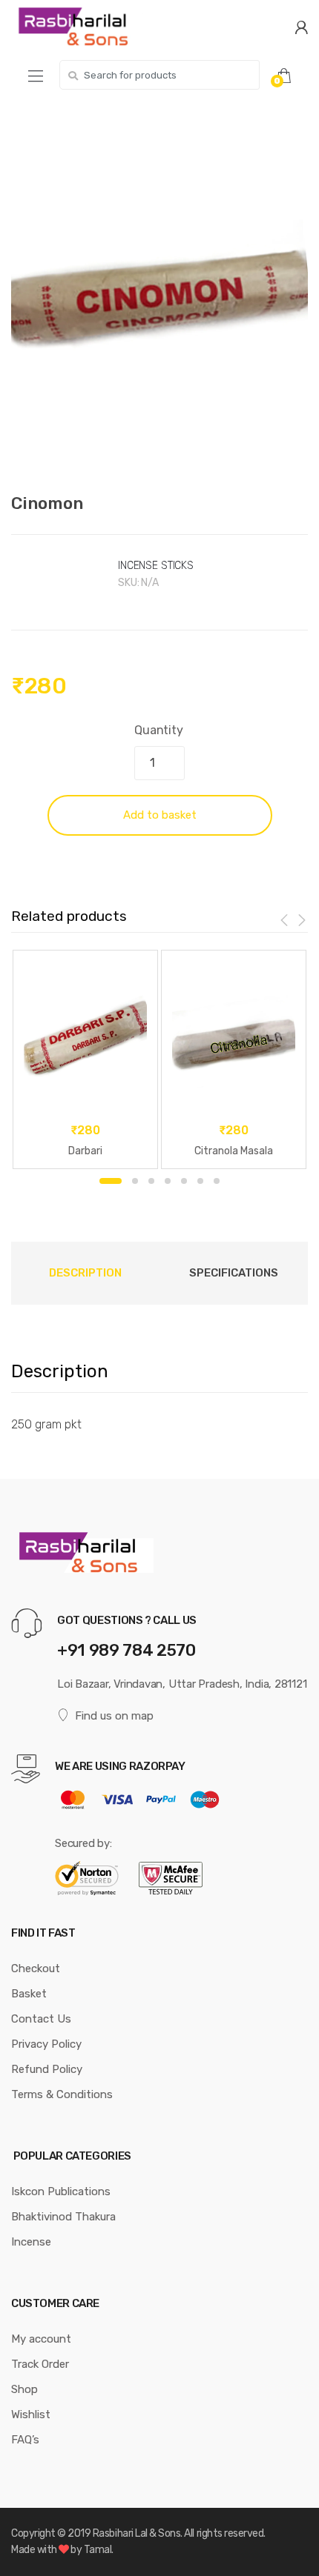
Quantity (159, 730)
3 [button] (151, 1181)
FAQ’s (25, 2440)
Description (85, 1273)
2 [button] (135, 1181)
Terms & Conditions (62, 2094)
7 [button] (217, 1181)
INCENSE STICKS (156, 566)
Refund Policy (47, 2069)
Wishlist (31, 2414)
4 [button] (168, 1181)
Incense (31, 2242)
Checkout (36, 1968)
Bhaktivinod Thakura (63, 2217)
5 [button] (184, 1181)
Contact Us (41, 2019)
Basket (29, 1994)
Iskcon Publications (61, 2191)
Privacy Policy (46, 2044)
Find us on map (114, 1716)
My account (41, 2339)
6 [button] (200, 1181)
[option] (159, 293)
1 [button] (111, 1181)
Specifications (234, 1273)
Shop (24, 2389)
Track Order (40, 2364)
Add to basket (160, 815)
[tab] (85, 1273)
